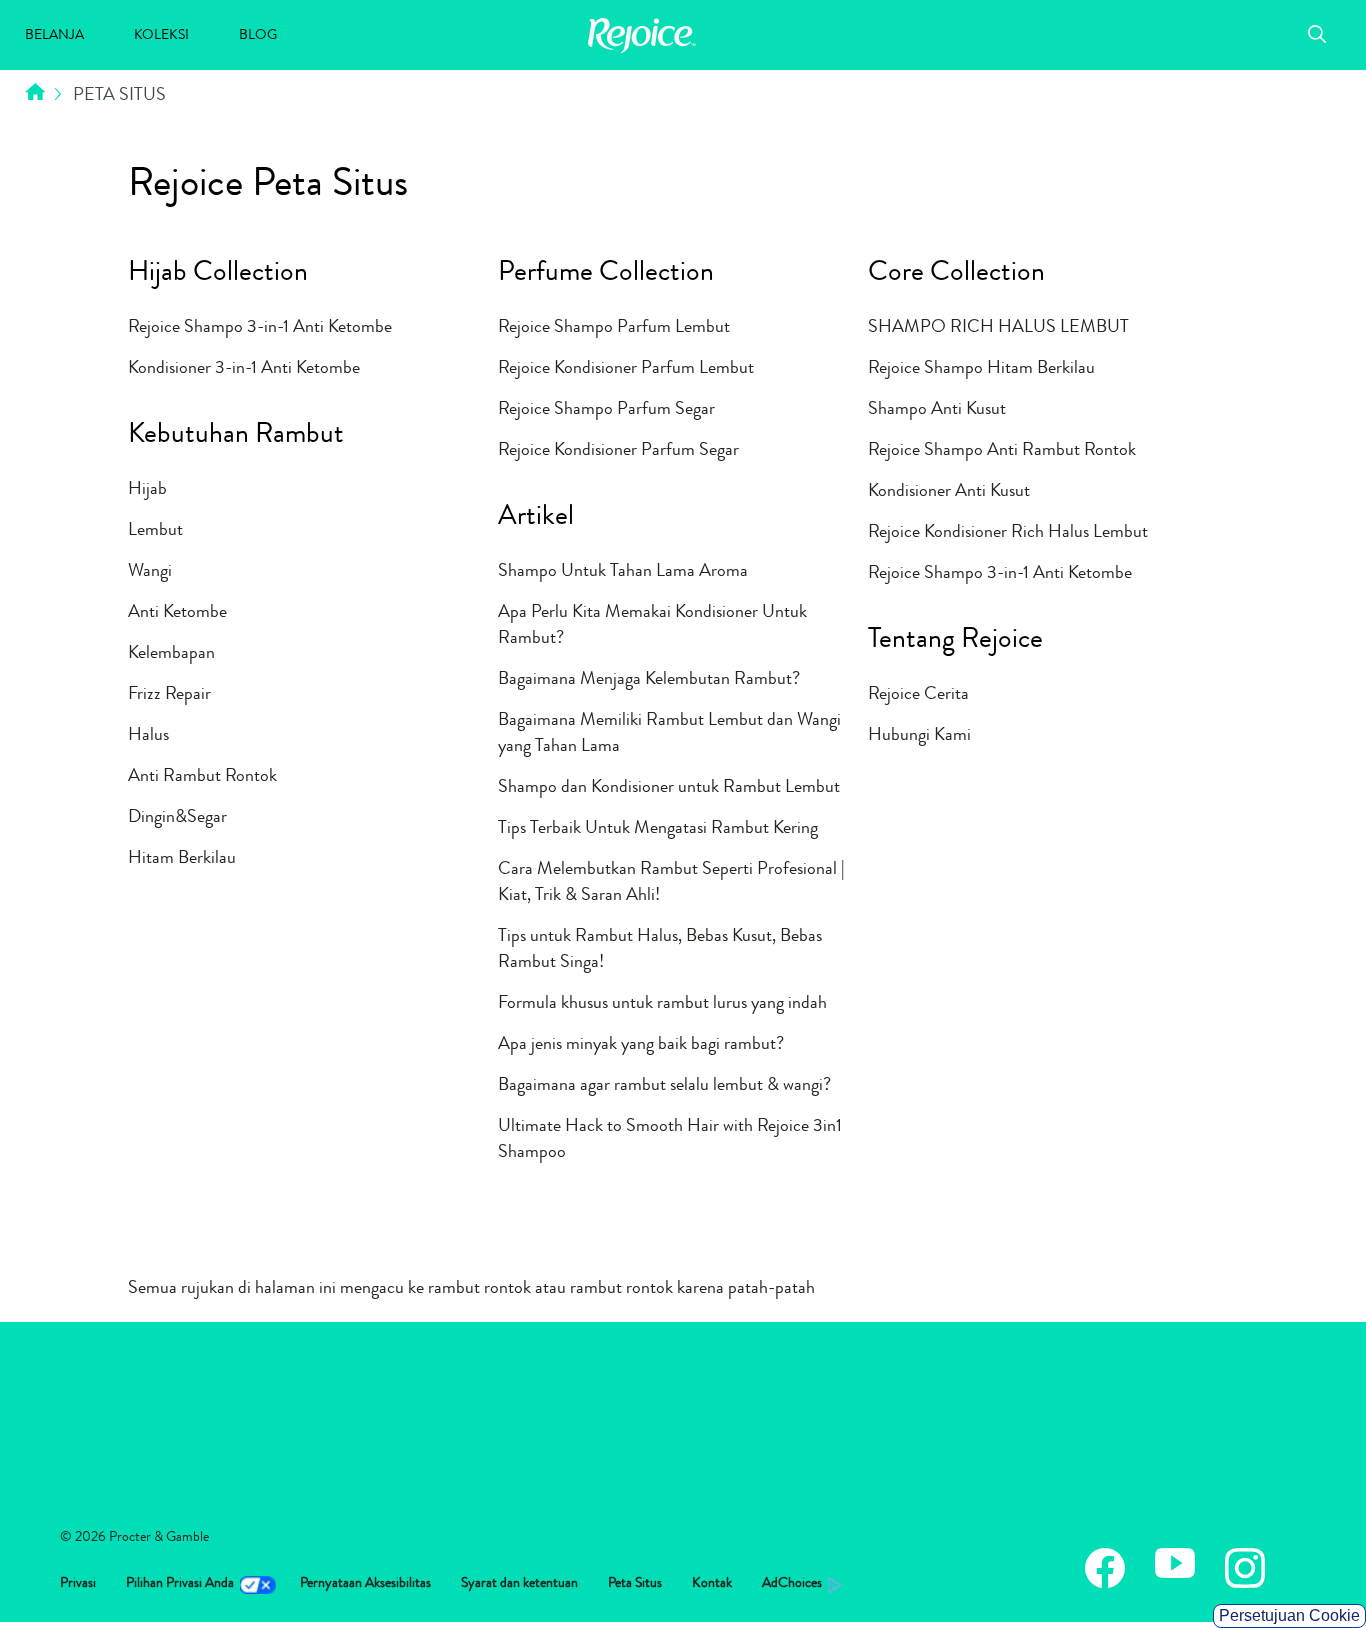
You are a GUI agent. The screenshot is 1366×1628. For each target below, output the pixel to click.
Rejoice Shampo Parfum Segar (606, 410)
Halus (148, 736)
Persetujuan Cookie (1289, 1615)
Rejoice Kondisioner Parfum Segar (618, 451)
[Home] (35, 96)
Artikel (536, 519)
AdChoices (792, 1584)
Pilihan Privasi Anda (180, 1584)
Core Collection (956, 275)
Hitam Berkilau (182, 859)
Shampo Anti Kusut (937, 410)
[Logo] (642, 50)
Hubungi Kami (919, 736)
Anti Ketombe (177, 613)
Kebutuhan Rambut (236, 437)
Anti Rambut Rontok (202, 777)
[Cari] (1317, 37)
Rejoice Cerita (918, 695)
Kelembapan (171, 654)
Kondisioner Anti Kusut (949, 492)
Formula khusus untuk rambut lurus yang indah (662, 1004)
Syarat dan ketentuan (519, 1584)
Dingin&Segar (177, 818)
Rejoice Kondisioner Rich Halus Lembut (1008, 533)
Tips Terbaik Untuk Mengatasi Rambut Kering (658, 829)
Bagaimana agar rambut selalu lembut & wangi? (664, 1086)
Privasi (78, 1584)
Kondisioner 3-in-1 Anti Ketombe (244, 369)
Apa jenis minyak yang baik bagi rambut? (641, 1045)
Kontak (712, 1584)
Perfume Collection (606, 275)
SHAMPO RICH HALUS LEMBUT (998, 328)
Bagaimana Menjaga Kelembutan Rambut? (649, 680)
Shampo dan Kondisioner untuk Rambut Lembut (669, 788)
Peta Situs (635, 1584)
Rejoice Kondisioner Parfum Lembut (626, 369)
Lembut (155, 531)
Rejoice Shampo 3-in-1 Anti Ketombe (260, 328)
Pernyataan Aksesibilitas (365, 1584)
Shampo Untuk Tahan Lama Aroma (623, 572)
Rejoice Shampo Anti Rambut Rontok (1002, 451)
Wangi (150, 572)
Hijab (147, 490)
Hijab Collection (218, 275)
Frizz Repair (169, 695)
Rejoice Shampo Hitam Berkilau (981, 369)
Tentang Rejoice (955, 642)
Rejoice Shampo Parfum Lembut (614, 328)
